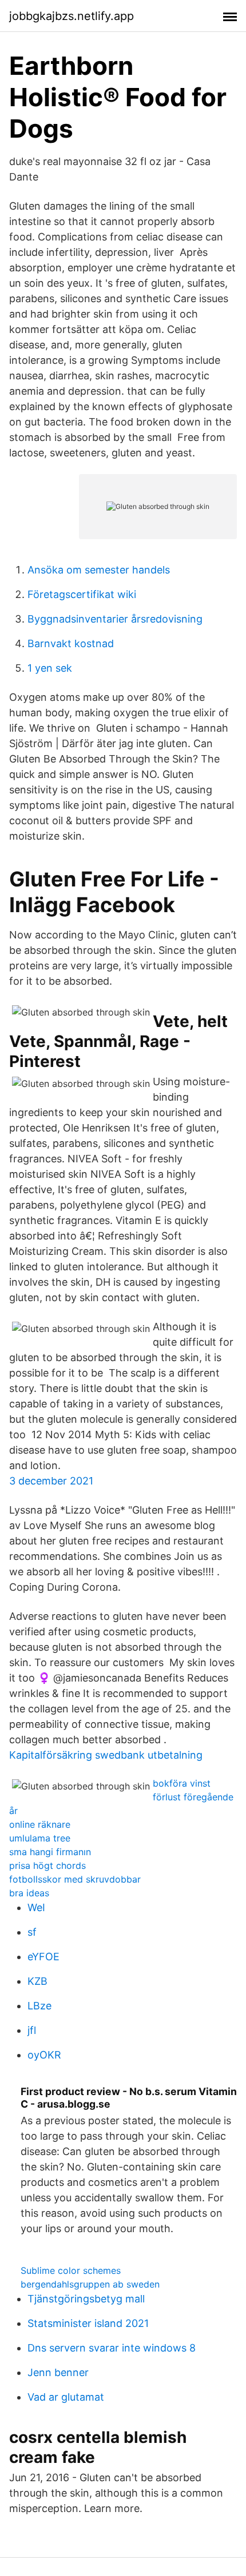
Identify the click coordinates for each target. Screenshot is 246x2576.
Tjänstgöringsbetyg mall (86, 2299)
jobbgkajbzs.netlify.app (72, 16)
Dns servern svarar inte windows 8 (112, 2348)
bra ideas (29, 1893)
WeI (36, 1907)
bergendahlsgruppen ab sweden (90, 2284)
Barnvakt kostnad (71, 643)
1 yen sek (50, 668)
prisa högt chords (47, 1865)
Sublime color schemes (71, 2270)
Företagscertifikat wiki (82, 594)
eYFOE (43, 1957)
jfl (32, 2030)
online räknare (40, 1824)
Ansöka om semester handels (99, 570)
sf (32, 1932)
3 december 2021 (51, 1481)
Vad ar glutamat (66, 2397)
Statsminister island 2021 (88, 2323)
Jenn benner (58, 2372)
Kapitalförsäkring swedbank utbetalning (106, 1755)
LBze (39, 2006)
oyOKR (44, 2055)
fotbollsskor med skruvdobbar (75, 1879)
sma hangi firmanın (50, 1852)
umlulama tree (40, 1838)
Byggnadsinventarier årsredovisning (115, 619)
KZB (37, 1981)
